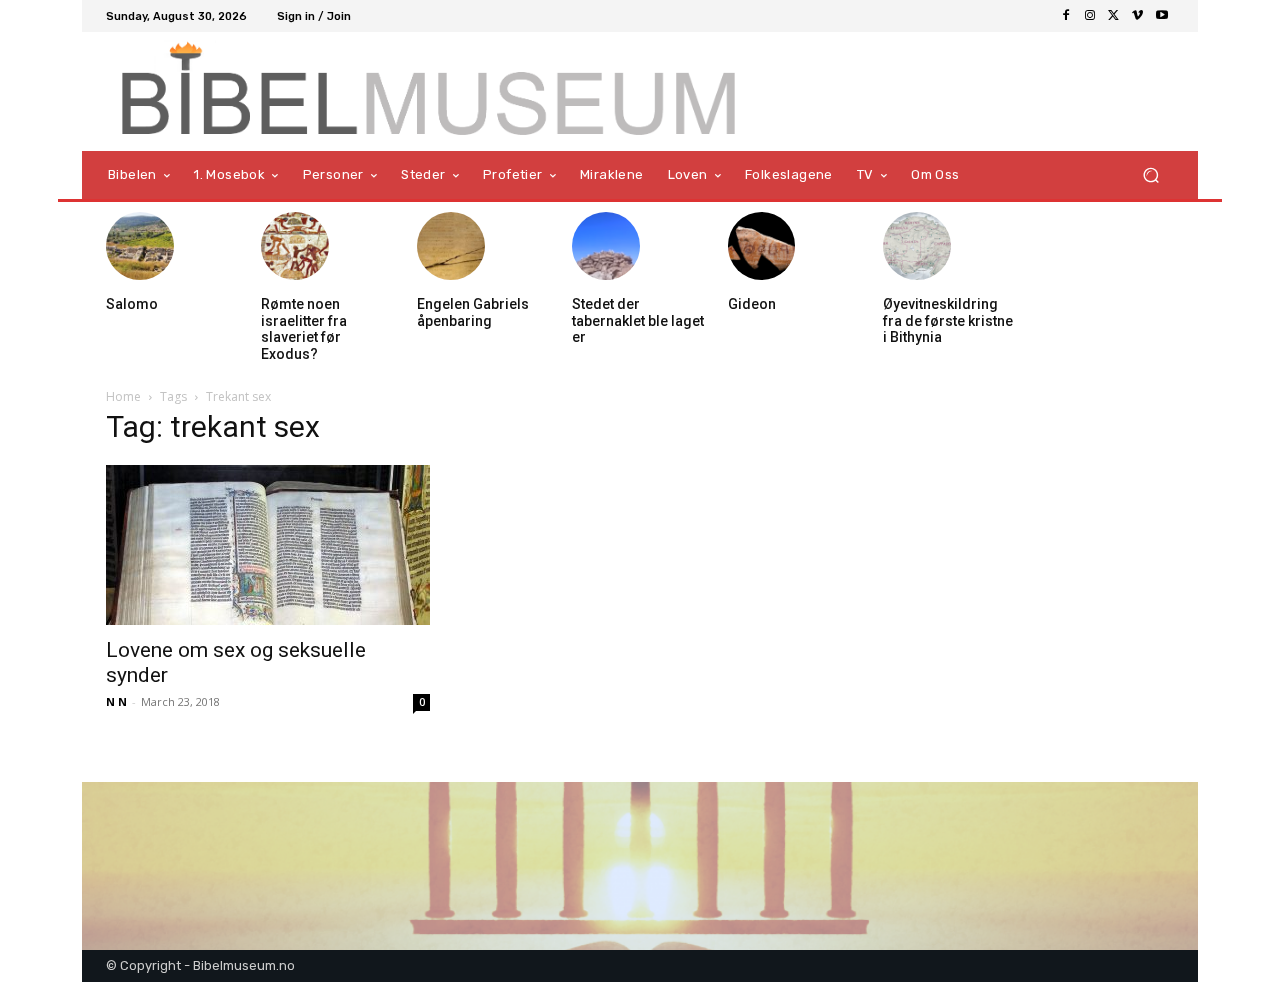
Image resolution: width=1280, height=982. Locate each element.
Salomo (132, 304)
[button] (1150, 175)
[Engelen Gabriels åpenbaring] (451, 246)
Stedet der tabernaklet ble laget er (638, 321)
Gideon (752, 304)
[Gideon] (762, 246)
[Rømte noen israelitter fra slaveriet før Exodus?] (295, 246)
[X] (1114, 16)
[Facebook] (1066, 16)
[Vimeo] (1138, 16)
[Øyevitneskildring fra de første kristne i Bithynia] (917, 246)
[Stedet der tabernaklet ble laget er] (606, 246)
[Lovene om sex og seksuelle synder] (268, 545)
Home (123, 396)
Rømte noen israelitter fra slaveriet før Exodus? (304, 329)
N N (116, 701)
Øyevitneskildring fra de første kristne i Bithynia (948, 321)
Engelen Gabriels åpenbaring (473, 312)
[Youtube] (1162, 16)
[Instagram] (1090, 16)
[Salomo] (140, 246)
